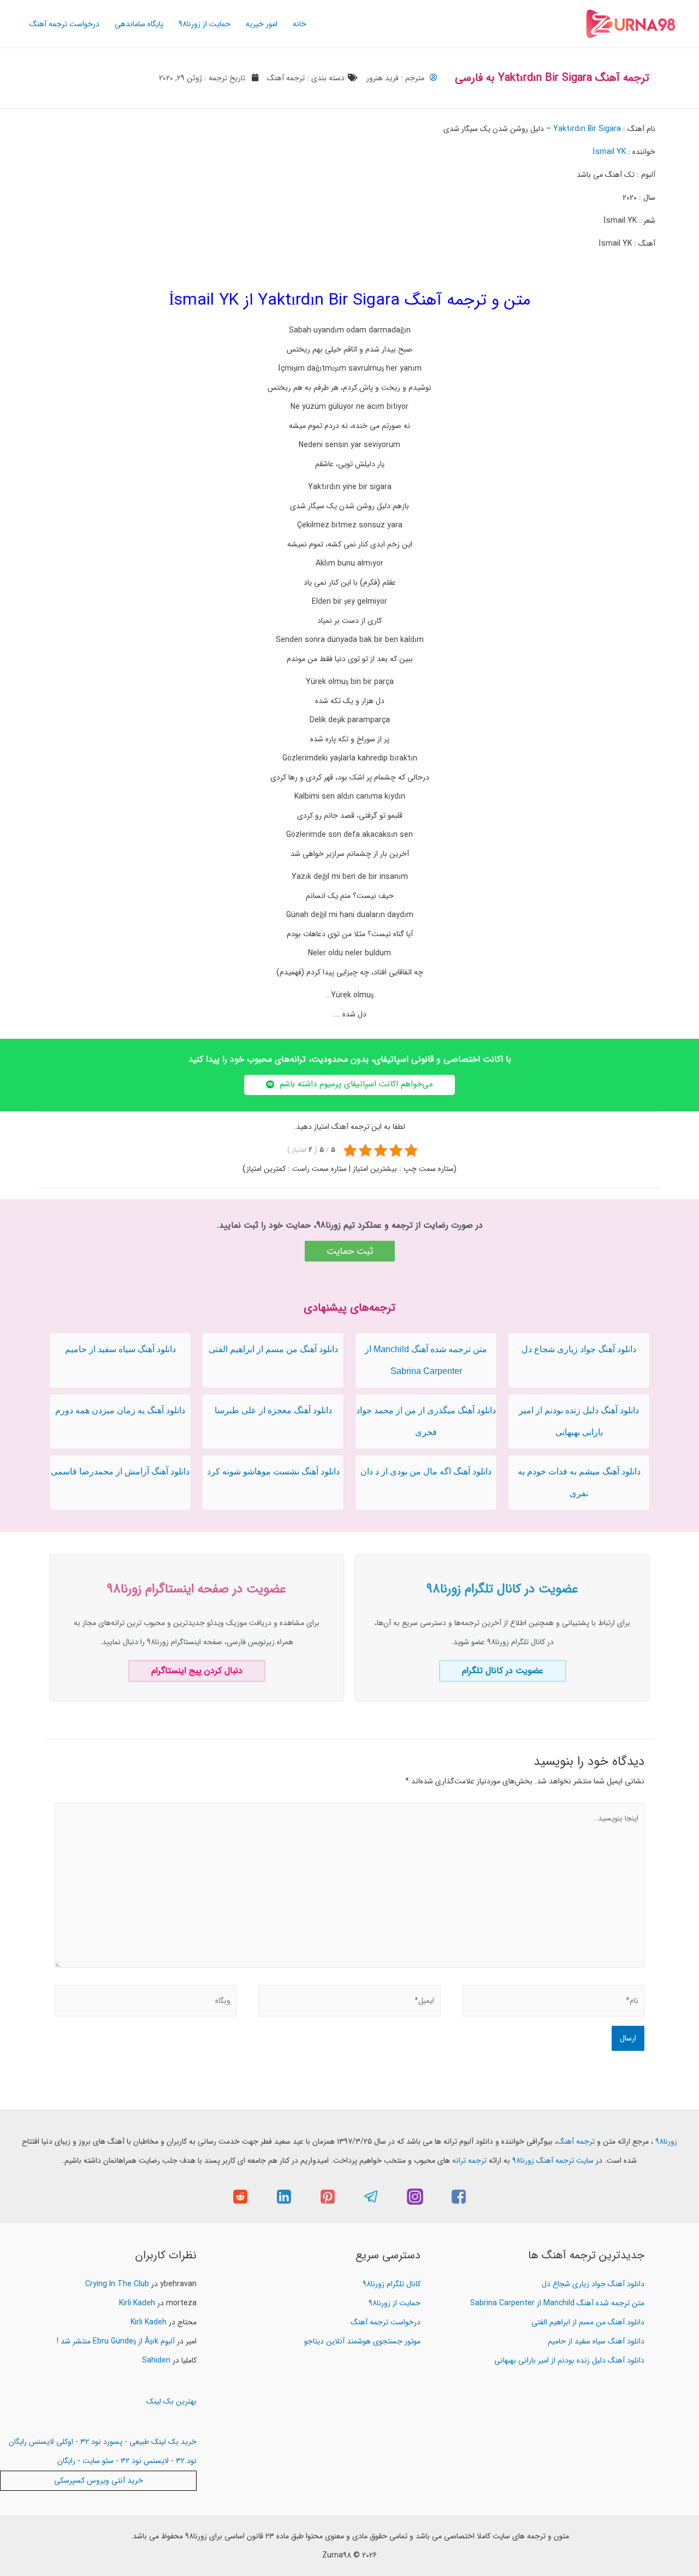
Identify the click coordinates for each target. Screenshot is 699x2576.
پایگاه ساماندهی (139, 24)
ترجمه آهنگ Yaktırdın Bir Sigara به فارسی (552, 78)
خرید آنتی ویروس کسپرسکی (99, 2480)
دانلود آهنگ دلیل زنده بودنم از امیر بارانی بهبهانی (569, 2360)
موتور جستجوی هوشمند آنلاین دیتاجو (362, 2341)
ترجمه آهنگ (286, 78)
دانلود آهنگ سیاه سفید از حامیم (120, 1349)
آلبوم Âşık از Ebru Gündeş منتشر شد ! (116, 2341)
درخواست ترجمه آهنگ (64, 24)
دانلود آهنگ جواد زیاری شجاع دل (579, 1349)
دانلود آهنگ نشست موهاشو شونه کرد (273, 1471)
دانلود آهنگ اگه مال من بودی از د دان (426, 1471)
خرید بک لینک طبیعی (163, 2442)
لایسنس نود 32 (145, 2461)
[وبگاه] (146, 2003)
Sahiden (156, 2360)
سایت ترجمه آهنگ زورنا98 (553, 2161)
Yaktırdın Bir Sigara (587, 129)
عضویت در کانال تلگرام (503, 1671)
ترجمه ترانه (469, 2161)
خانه (300, 24)
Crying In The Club (117, 2284)
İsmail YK (609, 152)
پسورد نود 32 (101, 2442)
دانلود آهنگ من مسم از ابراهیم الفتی (273, 1349)
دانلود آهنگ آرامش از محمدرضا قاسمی (120, 1471)
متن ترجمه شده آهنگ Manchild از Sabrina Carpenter (557, 2303)
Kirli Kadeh (137, 2303)
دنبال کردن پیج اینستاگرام (197, 1671)
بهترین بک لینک (171, 2401)
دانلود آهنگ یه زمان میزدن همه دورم (120, 1410)
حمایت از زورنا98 (205, 24)
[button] (349, 1085)
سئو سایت (98, 2461)
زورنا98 (666, 2141)
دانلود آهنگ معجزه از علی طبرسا (273, 1410)
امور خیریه (262, 24)
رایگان (66, 2461)
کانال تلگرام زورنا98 (392, 2284)
